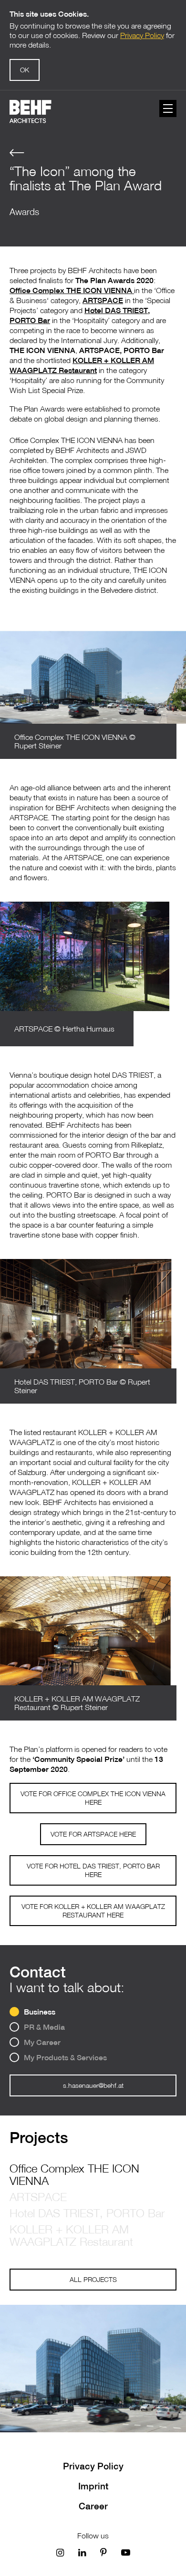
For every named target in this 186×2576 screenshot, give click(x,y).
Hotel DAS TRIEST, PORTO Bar (87, 2213)
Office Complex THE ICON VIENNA (74, 2174)
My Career (42, 2042)
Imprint (93, 2486)
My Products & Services (65, 2058)
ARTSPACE (38, 2197)
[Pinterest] (103, 2552)
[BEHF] (31, 112)
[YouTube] (126, 2552)
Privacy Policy (93, 2466)
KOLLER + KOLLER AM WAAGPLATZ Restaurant (71, 2235)
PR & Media (44, 2027)
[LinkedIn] (82, 2552)
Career (93, 2506)
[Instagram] (60, 2552)
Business (40, 2012)
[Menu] (168, 108)
